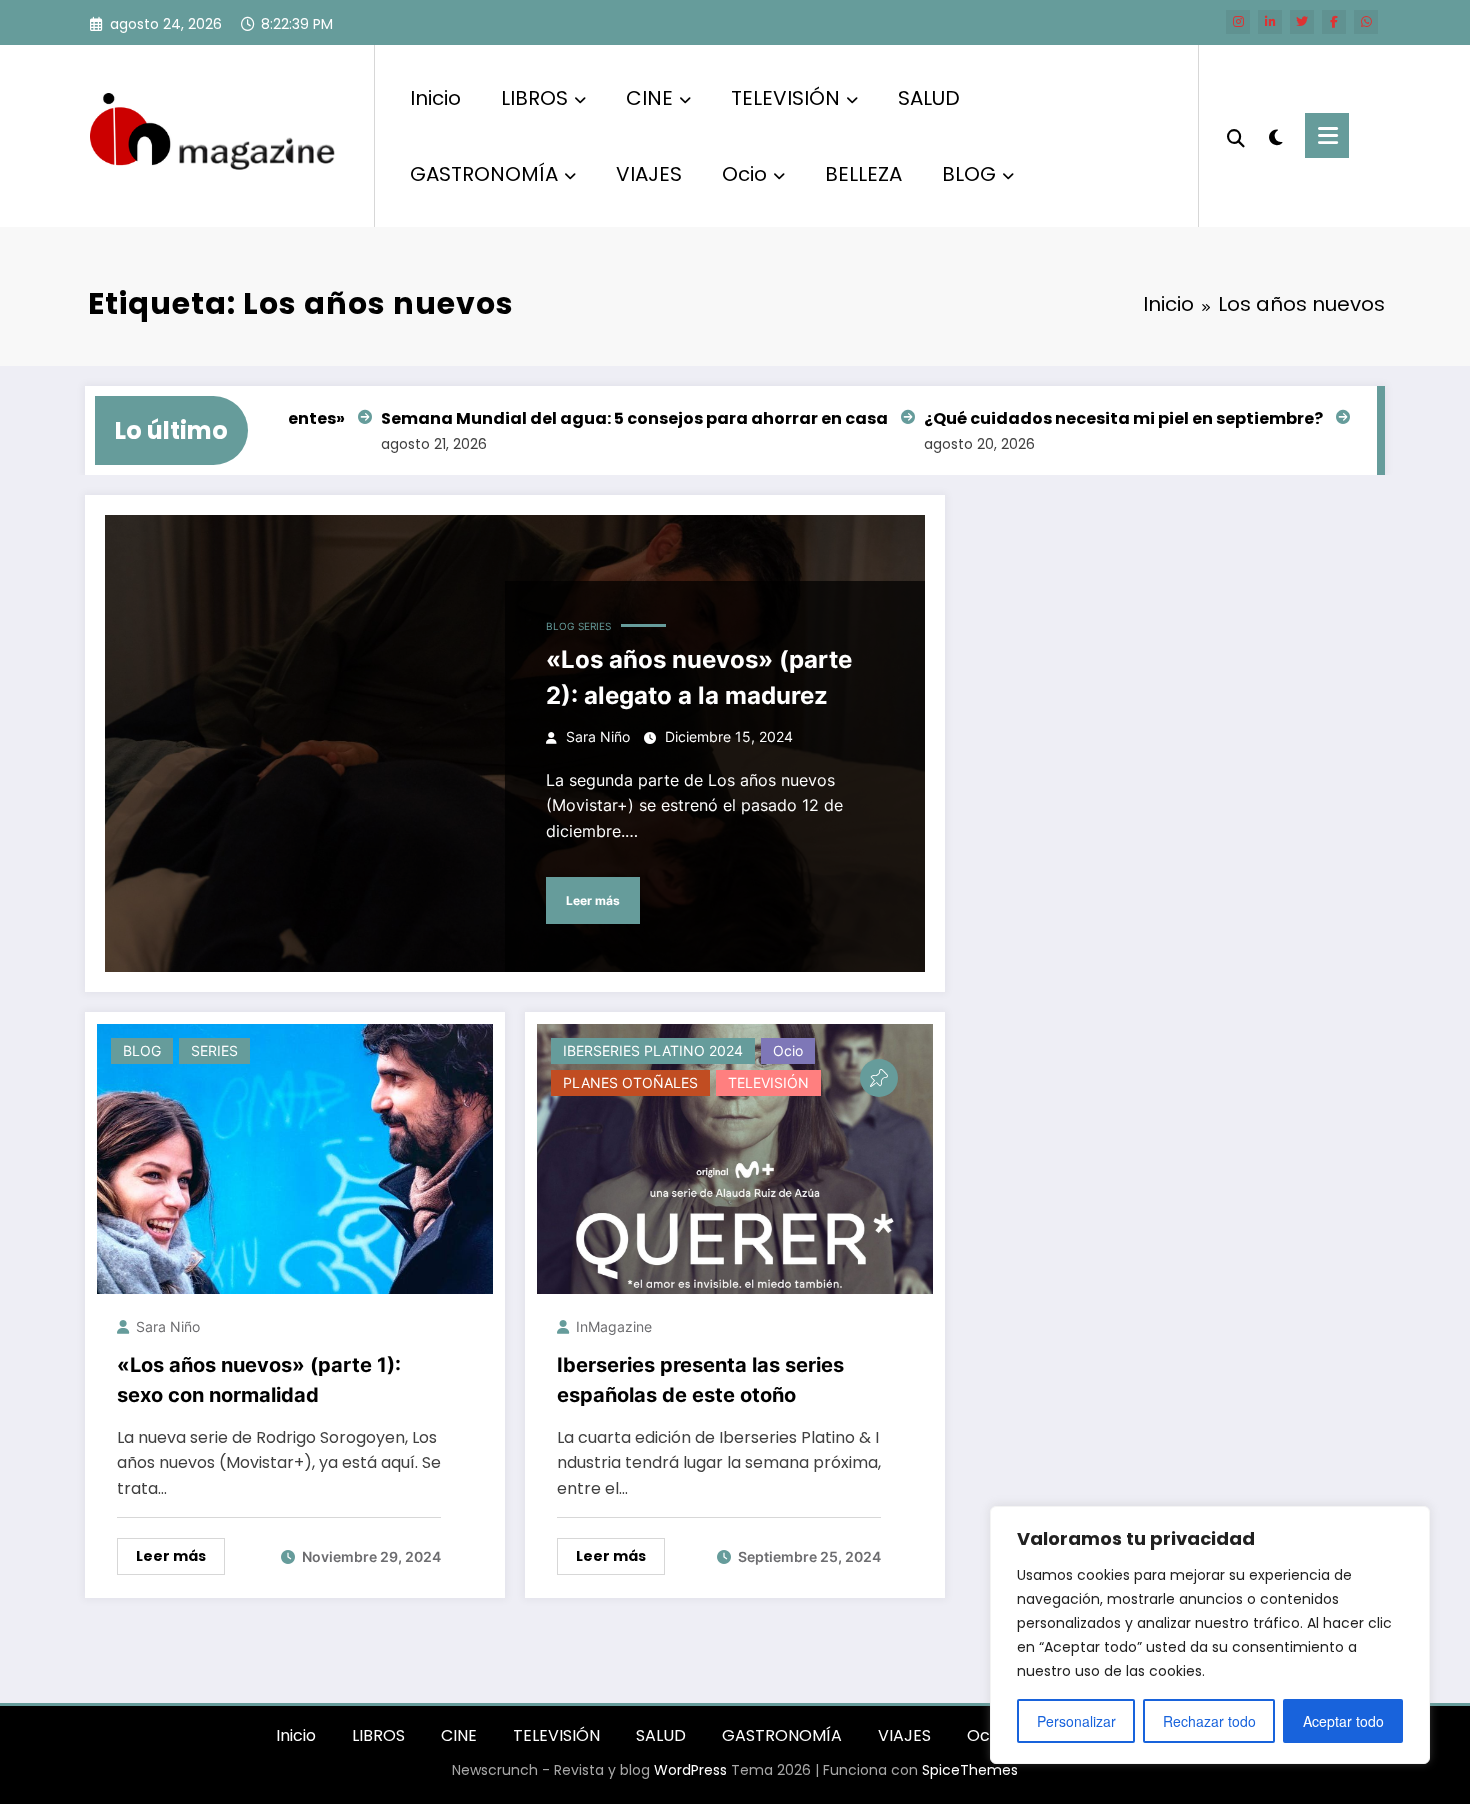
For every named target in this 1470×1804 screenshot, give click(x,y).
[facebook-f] (1334, 22)
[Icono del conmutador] (1327, 135)
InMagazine (614, 1326)
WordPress (690, 1770)
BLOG (969, 174)
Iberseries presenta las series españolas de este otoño (700, 1380)
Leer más (593, 900)
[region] (1210, 1635)
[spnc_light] (1275, 135)
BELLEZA (863, 174)
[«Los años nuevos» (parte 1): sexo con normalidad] (295, 1157)
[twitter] (1302, 22)
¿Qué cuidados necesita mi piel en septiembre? (1085, 418)
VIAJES (649, 174)
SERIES (594, 626)
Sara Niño (598, 736)
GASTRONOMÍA (484, 174)
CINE (649, 98)
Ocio (744, 174)
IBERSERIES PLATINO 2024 (653, 1050)
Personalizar (1076, 1721)
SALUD (929, 98)
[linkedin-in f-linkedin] (1270, 22)
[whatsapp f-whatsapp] (1366, 22)
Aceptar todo (1343, 1721)
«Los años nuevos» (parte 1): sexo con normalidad (259, 1380)
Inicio (435, 98)
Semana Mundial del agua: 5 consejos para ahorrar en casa (596, 418)
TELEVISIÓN (785, 98)
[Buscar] (1236, 136)
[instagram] (1238, 22)
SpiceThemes (970, 1770)
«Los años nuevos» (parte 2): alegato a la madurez (699, 677)
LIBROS (534, 98)
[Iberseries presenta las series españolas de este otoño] (735, 1157)
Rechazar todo (1209, 1721)
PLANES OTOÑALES (630, 1082)
